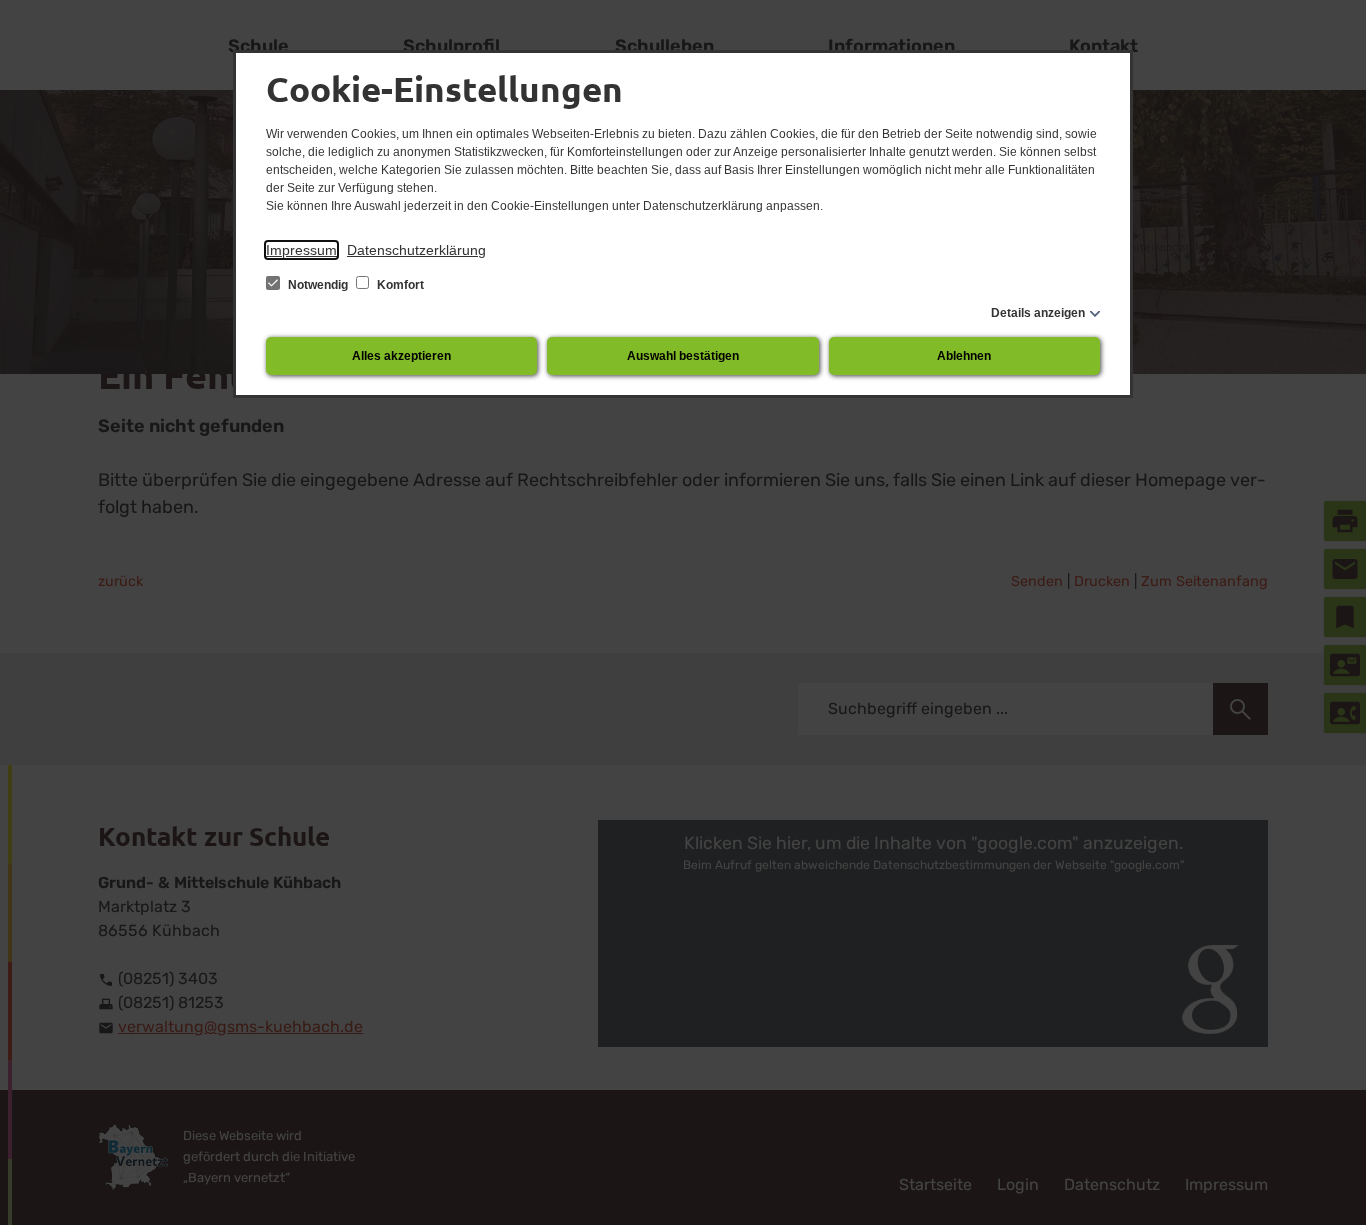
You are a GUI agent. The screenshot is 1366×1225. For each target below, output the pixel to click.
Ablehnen (964, 356)
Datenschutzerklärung (416, 250)
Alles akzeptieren (401, 356)
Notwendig (318, 285)
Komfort (399, 285)
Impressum (301, 250)
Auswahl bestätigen (683, 356)
